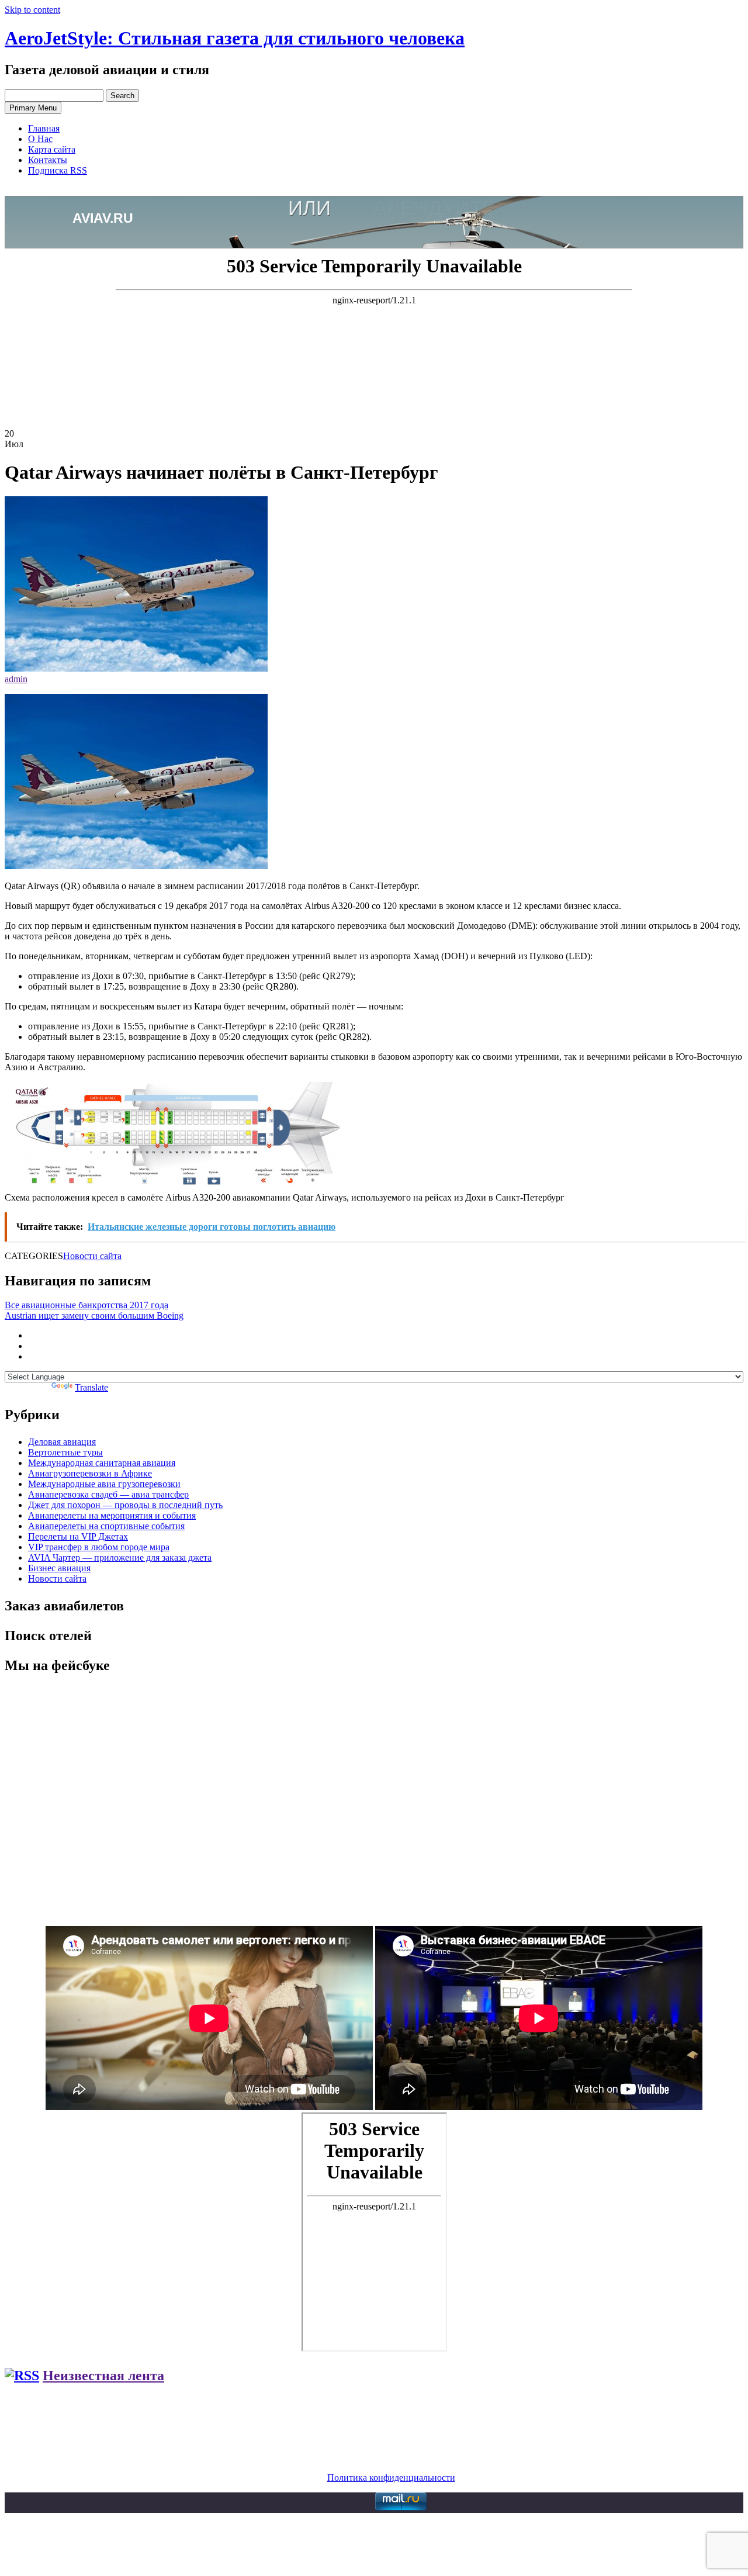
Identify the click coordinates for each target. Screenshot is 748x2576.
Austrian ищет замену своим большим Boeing (94, 1315)
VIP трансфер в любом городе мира (99, 1547)
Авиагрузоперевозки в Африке (90, 1473)
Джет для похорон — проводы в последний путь (125, 1505)
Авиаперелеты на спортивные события (106, 1526)
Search (122, 96)
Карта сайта (52, 149)
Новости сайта (92, 1256)
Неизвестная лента (103, 2376)
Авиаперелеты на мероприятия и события (112, 1515)
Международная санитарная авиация (102, 1463)
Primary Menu (33, 108)
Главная (44, 128)
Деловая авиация (62, 1442)
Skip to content (32, 10)
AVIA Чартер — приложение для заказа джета (120, 1557)
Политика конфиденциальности (391, 2478)
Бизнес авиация (59, 1568)
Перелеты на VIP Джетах (78, 1536)
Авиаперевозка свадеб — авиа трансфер (108, 1494)
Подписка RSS (58, 170)
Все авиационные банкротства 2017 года (86, 1305)
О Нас (40, 139)
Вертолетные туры (65, 1452)
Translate (91, 1387)
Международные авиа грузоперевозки (104, 1484)
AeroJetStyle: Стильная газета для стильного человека (235, 38)
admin (16, 679)
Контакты (48, 160)
